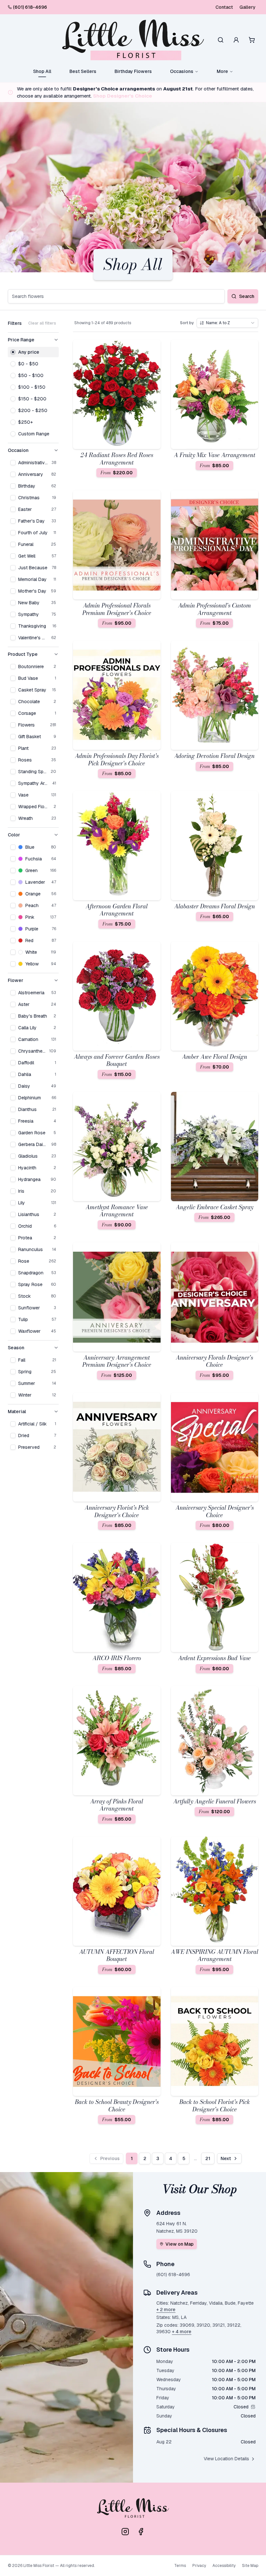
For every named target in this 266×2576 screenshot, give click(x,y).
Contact (224, 7)
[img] (253, 2407)
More (222, 71)
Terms (180, 2566)
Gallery (248, 7)
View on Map (180, 2244)
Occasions (182, 71)
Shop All (42, 71)
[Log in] (236, 40)
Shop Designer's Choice (123, 96)
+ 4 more (182, 2332)
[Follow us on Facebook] (141, 2532)
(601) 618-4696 (30, 7)
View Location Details (226, 2459)
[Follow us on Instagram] (125, 2532)
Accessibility (224, 2566)
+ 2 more (166, 2310)
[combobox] (227, 323)
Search (247, 296)
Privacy (199, 2566)
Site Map (250, 2566)
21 (208, 2158)
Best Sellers (83, 71)
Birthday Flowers (133, 71)
